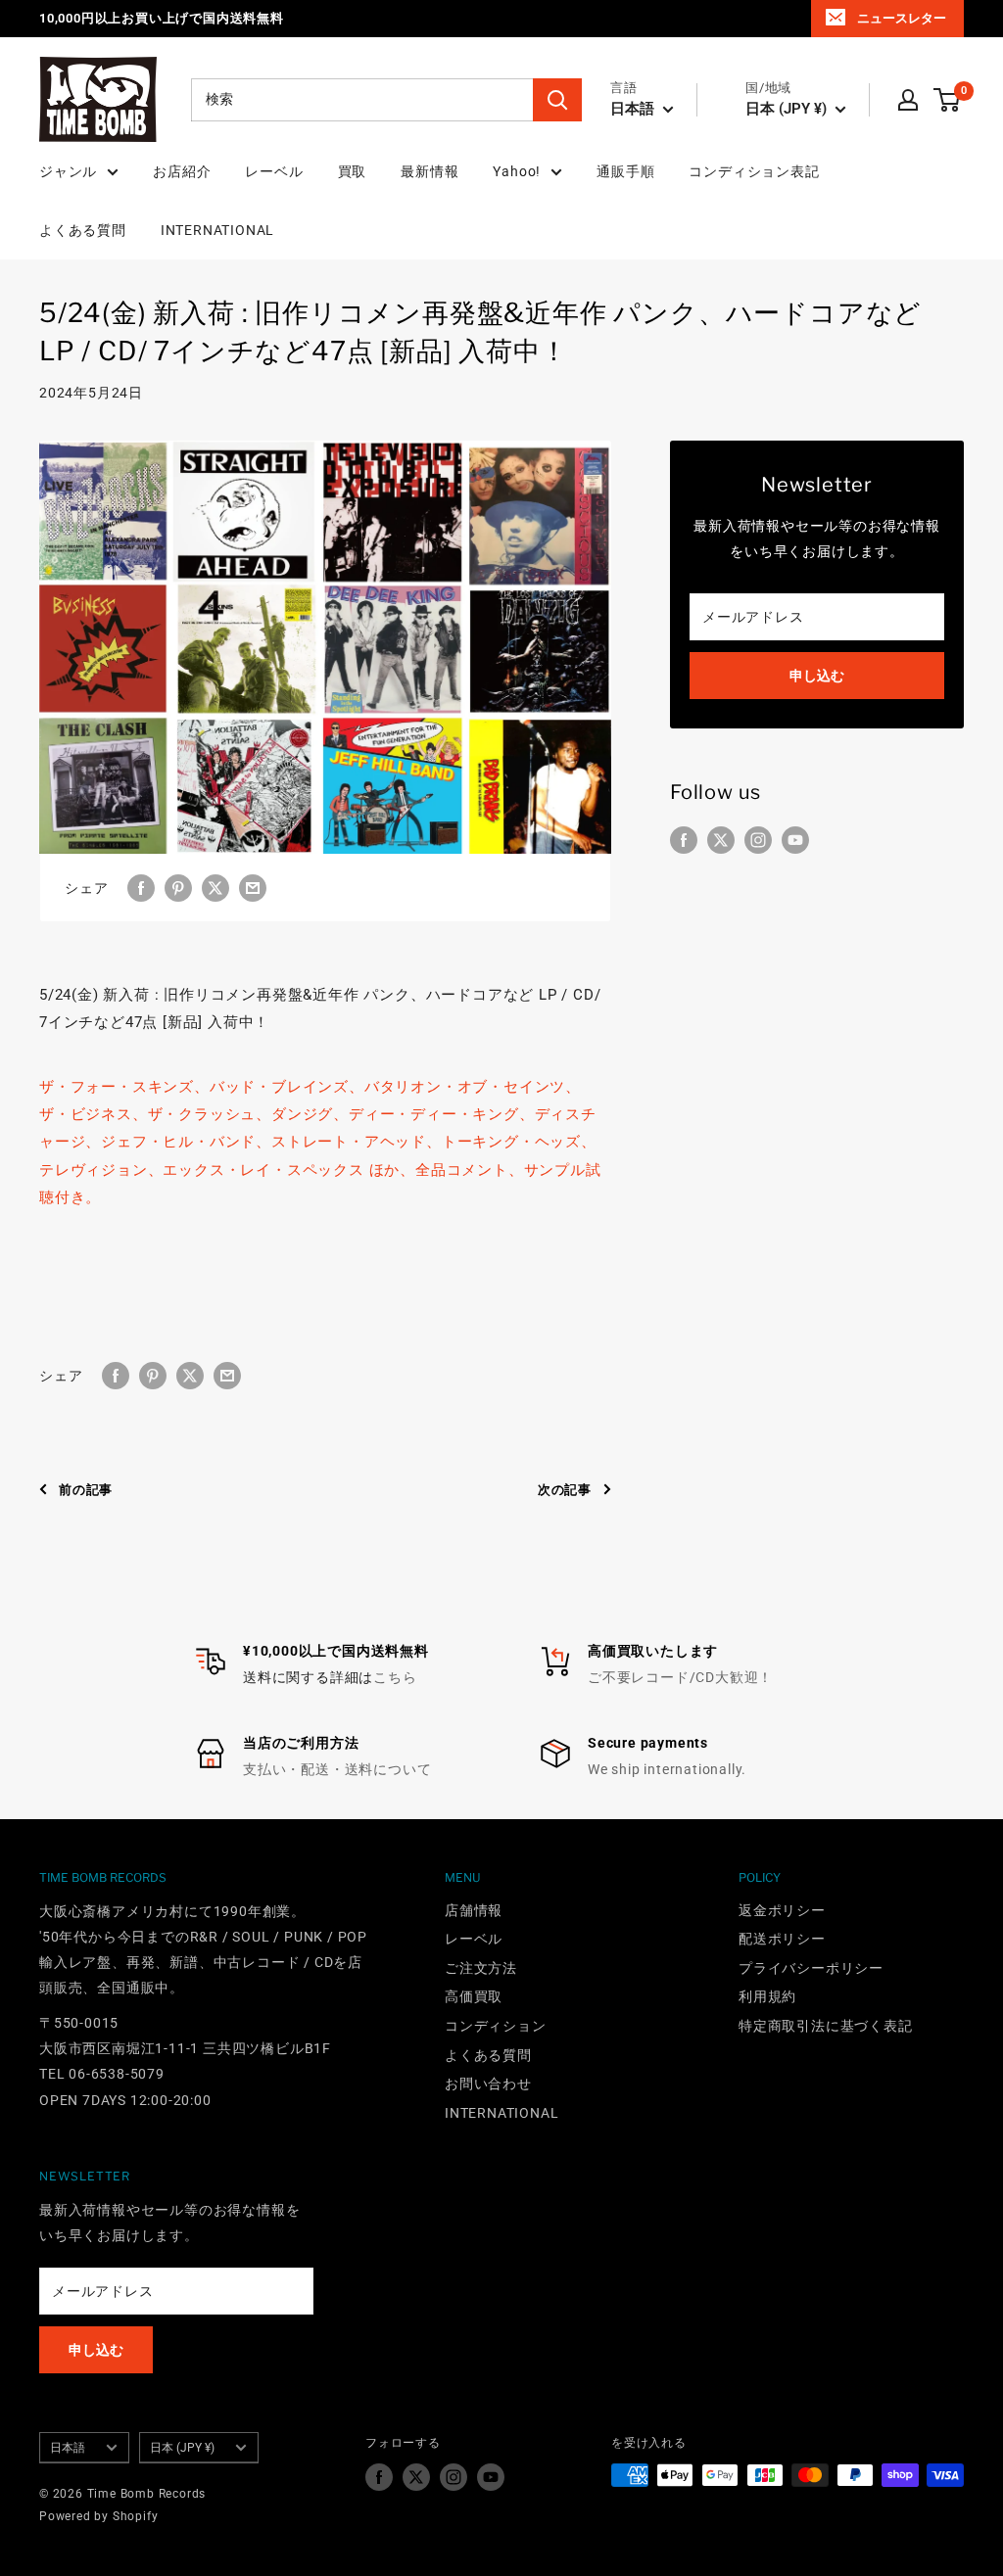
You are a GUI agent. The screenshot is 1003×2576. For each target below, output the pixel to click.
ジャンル (68, 171)
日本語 (68, 2448)
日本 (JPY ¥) (182, 2448)
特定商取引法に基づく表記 (826, 2026)
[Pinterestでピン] (178, 887)
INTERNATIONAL (217, 230)
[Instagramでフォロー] (758, 840)
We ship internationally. (667, 1769)
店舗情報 (474, 1910)
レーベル (274, 171)
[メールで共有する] (253, 887)
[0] (948, 100)
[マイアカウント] (908, 100)
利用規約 (767, 1996)
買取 (353, 171)
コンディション (496, 2026)
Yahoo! (517, 171)
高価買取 (474, 1996)
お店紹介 (182, 171)
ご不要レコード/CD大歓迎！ (680, 1677)
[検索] (557, 100)
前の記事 (86, 1490)
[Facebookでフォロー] (684, 840)
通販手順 (625, 171)
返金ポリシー (782, 1910)
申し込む (817, 676)
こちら (395, 1677)
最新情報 (430, 171)
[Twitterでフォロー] (721, 840)
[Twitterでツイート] (215, 887)
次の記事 (565, 1490)
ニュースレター (902, 18)
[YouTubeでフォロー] (795, 840)
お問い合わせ (488, 2084)
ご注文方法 (481, 1968)
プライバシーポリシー (811, 1968)
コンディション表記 (754, 171)
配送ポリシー (782, 1939)
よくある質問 (83, 230)
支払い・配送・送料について (337, 1769)
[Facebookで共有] (141, 887)
